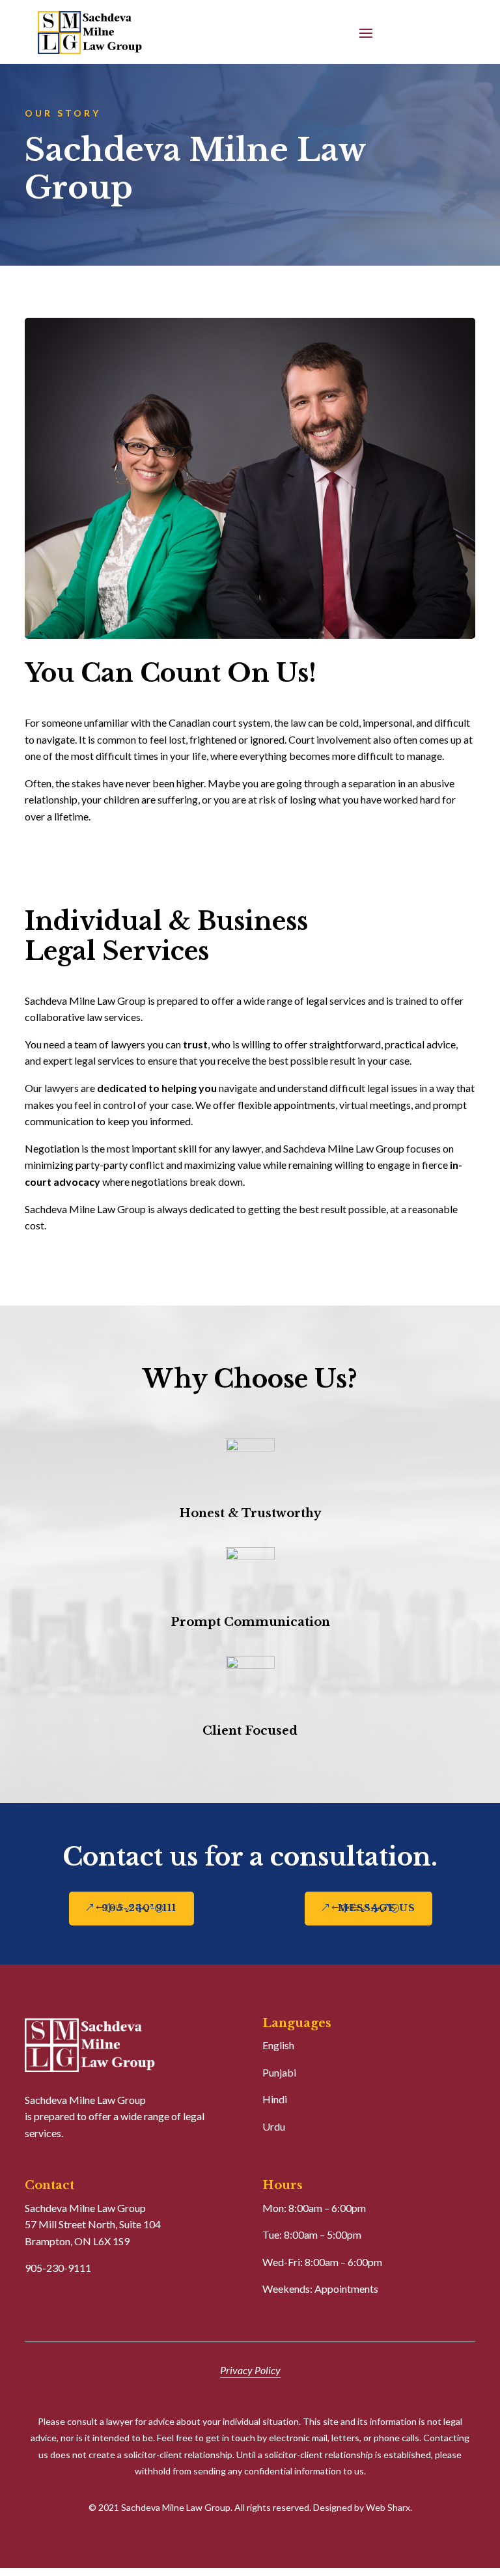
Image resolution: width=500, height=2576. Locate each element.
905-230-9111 (139, 1908)
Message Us (377, 1908)
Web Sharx (388, 2507)
